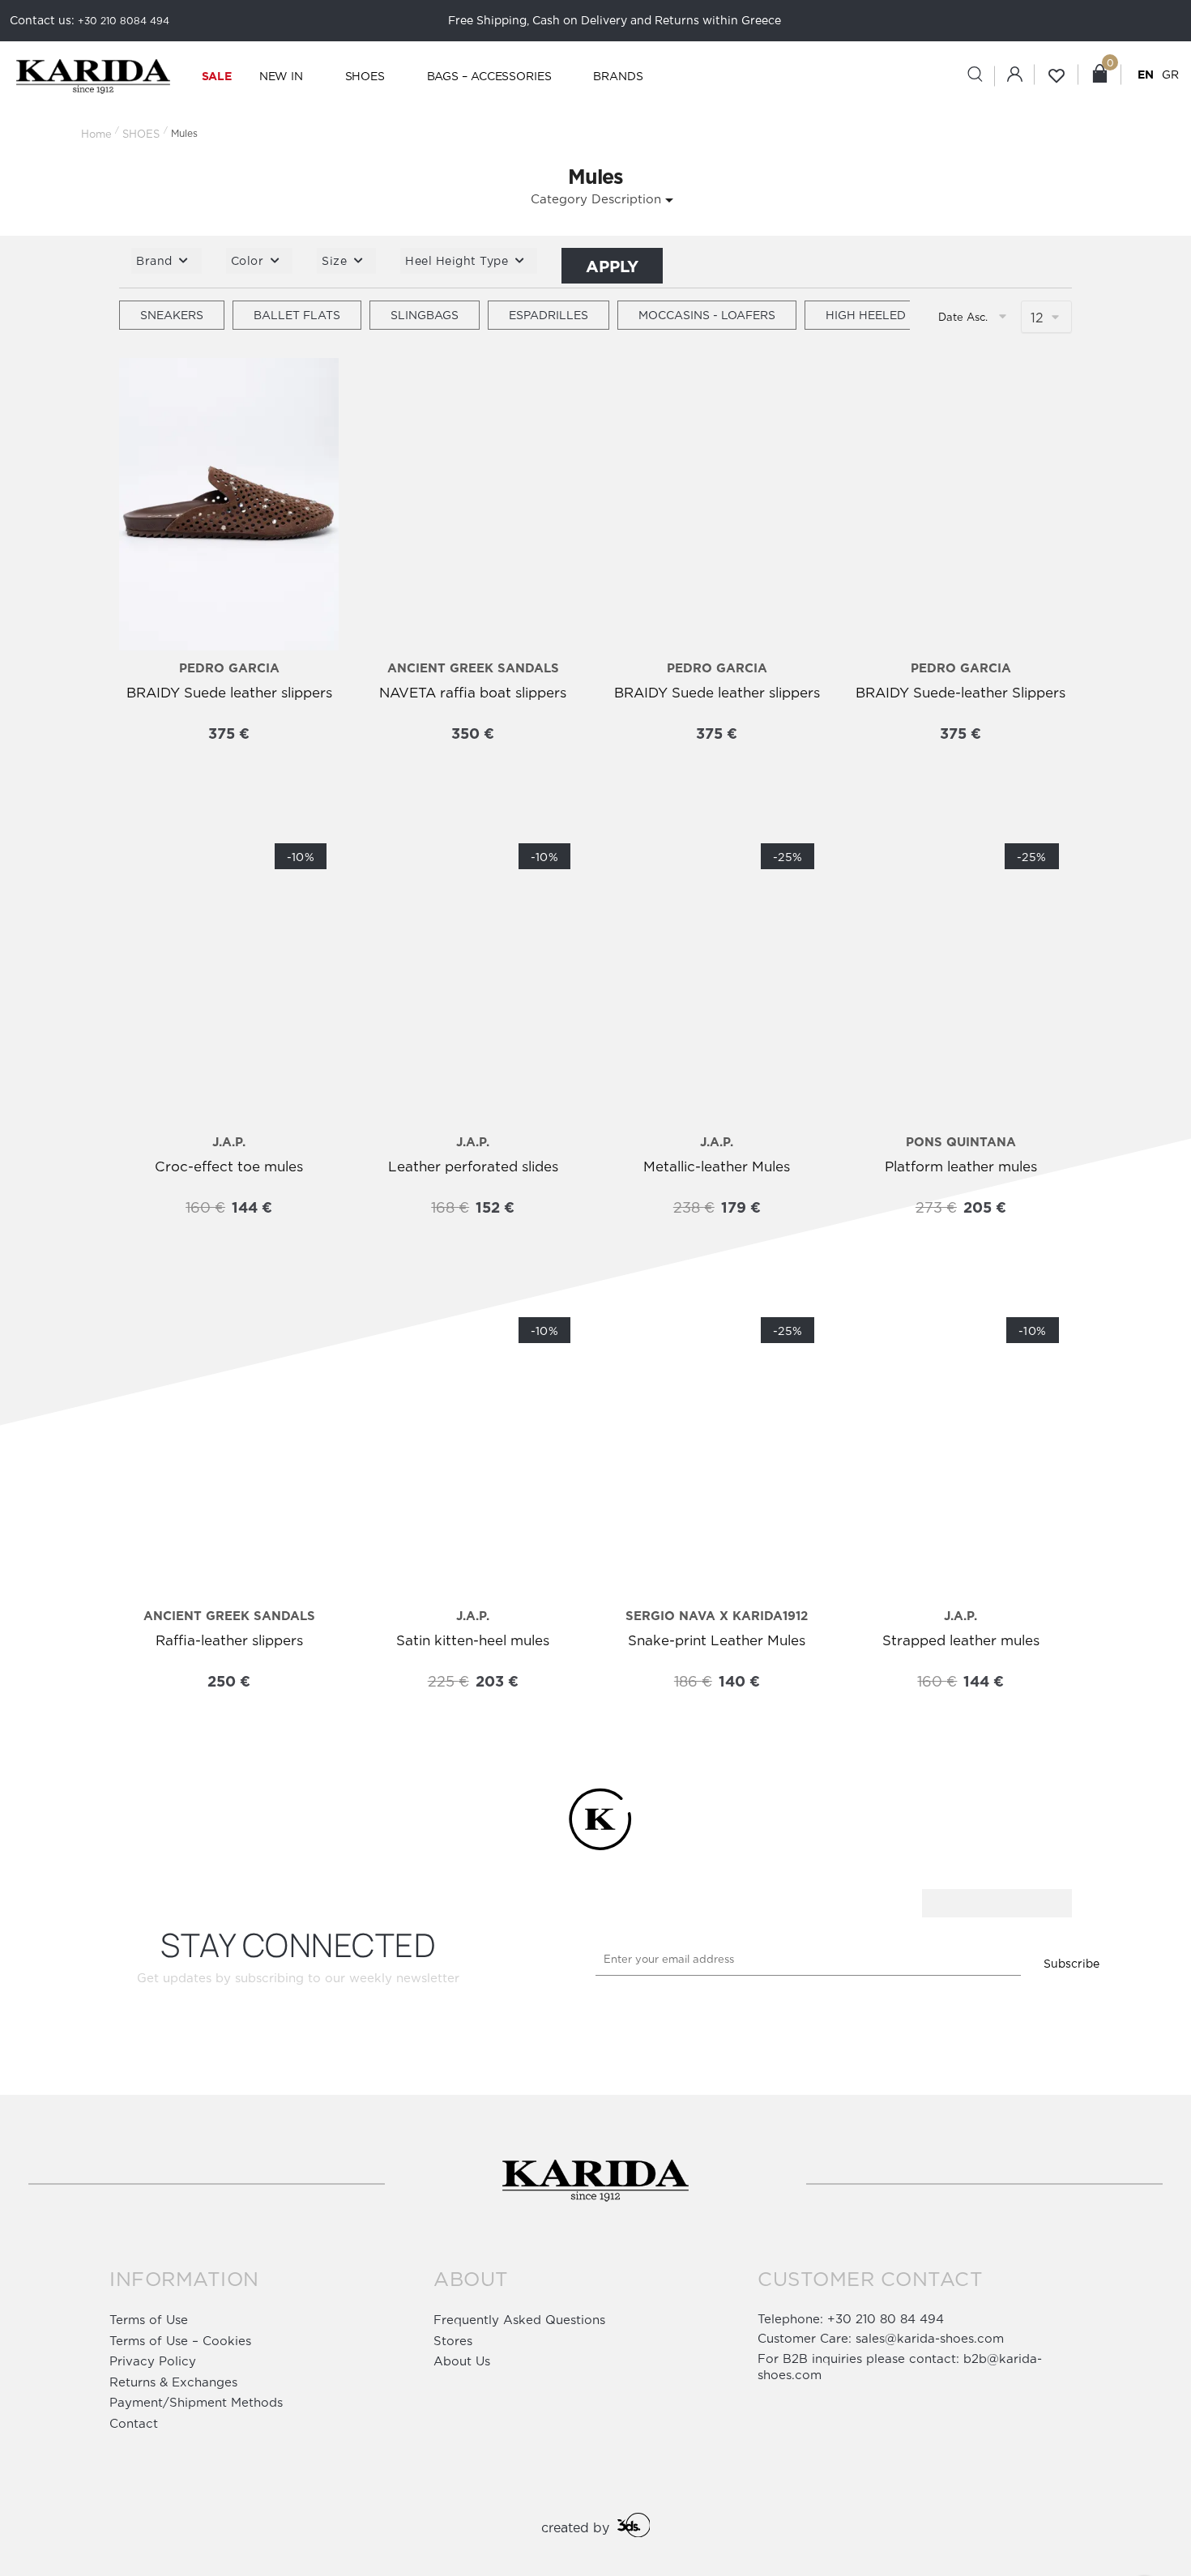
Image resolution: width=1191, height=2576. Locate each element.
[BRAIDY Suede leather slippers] (229, 505)
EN (1146, 74)
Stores (453, 2341)
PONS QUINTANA (961, 1142)
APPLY (612, 266)
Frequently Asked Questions (519, 2320)
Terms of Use (149, 2320)
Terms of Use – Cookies (180, 2341)
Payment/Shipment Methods (196, 2402)
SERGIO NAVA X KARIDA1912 (717, 1616)
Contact (134, 2423)
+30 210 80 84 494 (886, 2319)
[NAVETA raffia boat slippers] (473, 505)
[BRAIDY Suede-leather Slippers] (960, 505)
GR (1170, 74)
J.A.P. (229, 1142)
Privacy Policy (153, 2361)
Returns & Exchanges (173, 2382)
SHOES (141, 134)
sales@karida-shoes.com (930, 2338)
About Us (462, 2361)
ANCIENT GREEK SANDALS (473, 668)
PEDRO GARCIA (229, 668)
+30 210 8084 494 (124, 21)
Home (96, 134)
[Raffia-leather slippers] (229, 1452)
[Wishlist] (143, 386)
